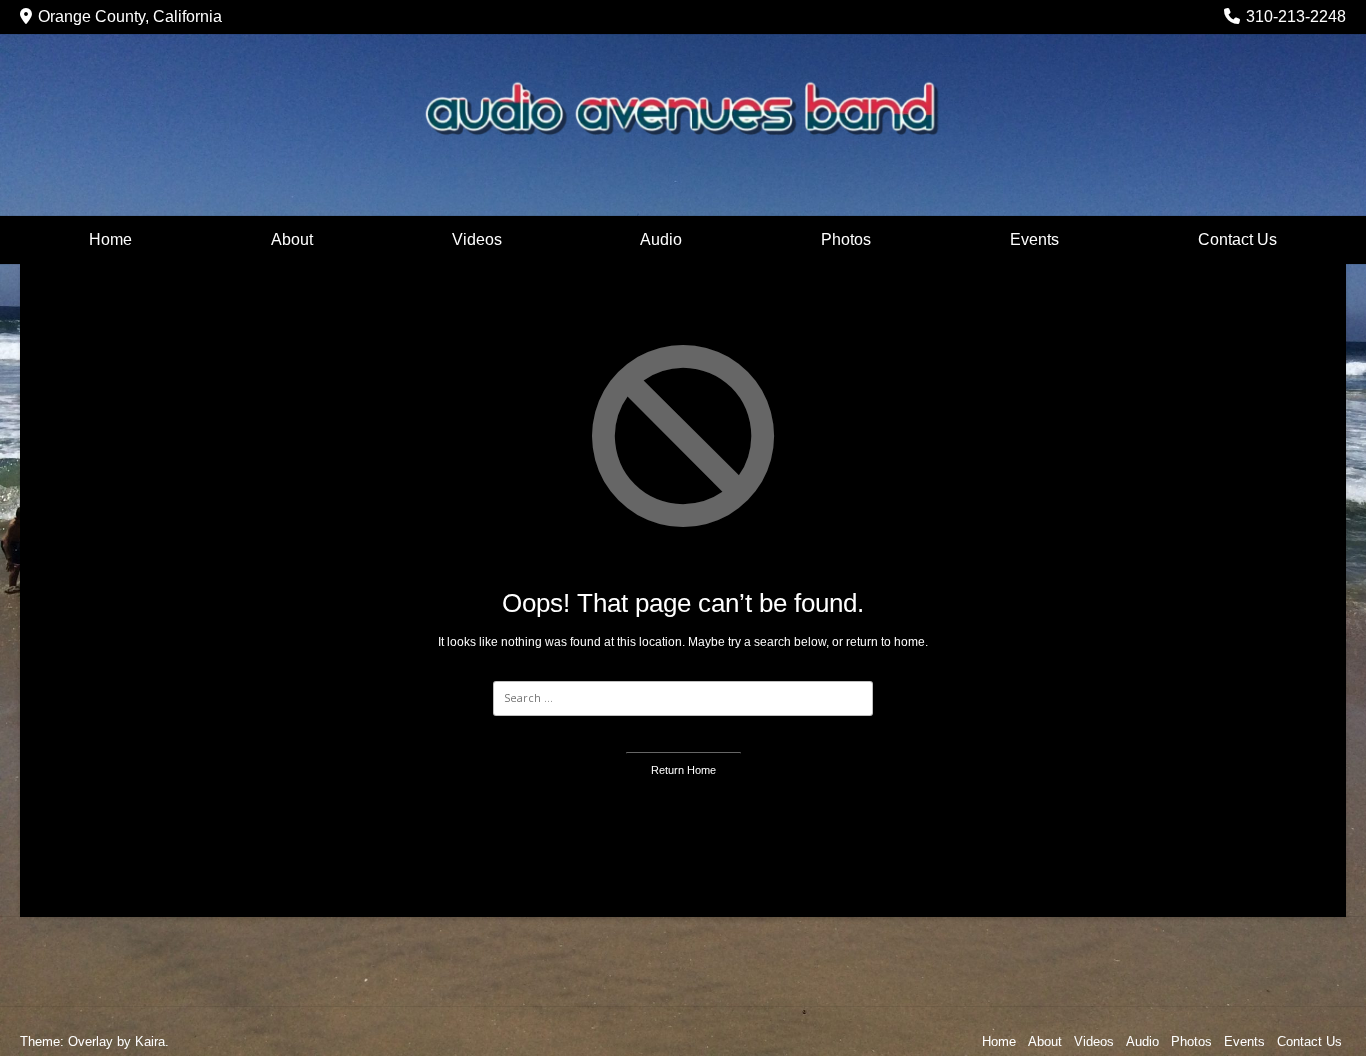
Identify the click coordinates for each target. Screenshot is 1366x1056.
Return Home (683, 770)
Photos (846, 239)
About (292, 239)
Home (110, 239)
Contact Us (1237, 239)
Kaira (150, 1041)
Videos (477, 239)
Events (1034, 239)
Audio (661, 239)
